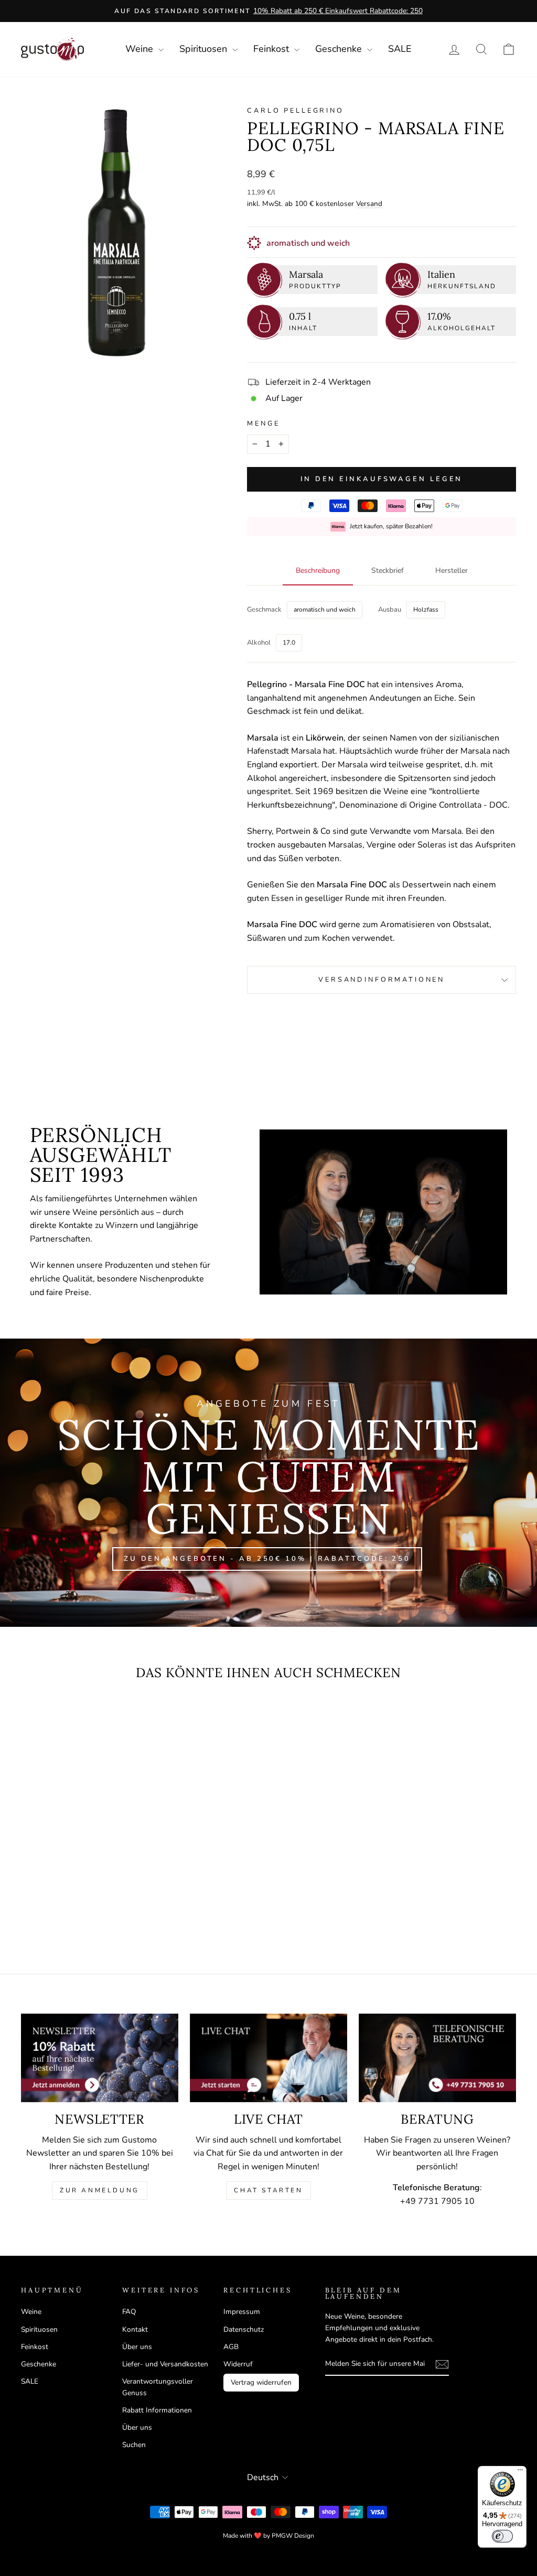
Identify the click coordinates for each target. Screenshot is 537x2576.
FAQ (129, 2312)
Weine (141, 49)
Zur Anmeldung (100, 2190)
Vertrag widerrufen (261, 2382)
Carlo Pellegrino (295, 111)
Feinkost (272, 49)
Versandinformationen (382, 980)
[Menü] (520, 2472)
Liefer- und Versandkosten (165, 2364)
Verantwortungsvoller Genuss (158, 2387)
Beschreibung (318, 570)
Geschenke (340, 49)
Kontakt (135, 2329)
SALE (400, 49)
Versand (369, 204)
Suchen (134, 2445)
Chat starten (268, 2190)
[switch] (502, 2536)
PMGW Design (293, 2536)
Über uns (137, 2347)
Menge (263, 423)
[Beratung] (437, 2058)
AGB (231, 2347)
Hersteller (452, 570)
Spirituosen (205, 49)
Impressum (242, 2312)
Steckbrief (388, 570)
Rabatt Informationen (157, 2410)
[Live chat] (268, 2058)
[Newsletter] (100, 2058)
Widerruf (238, 2364)
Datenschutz (244, 2329)
